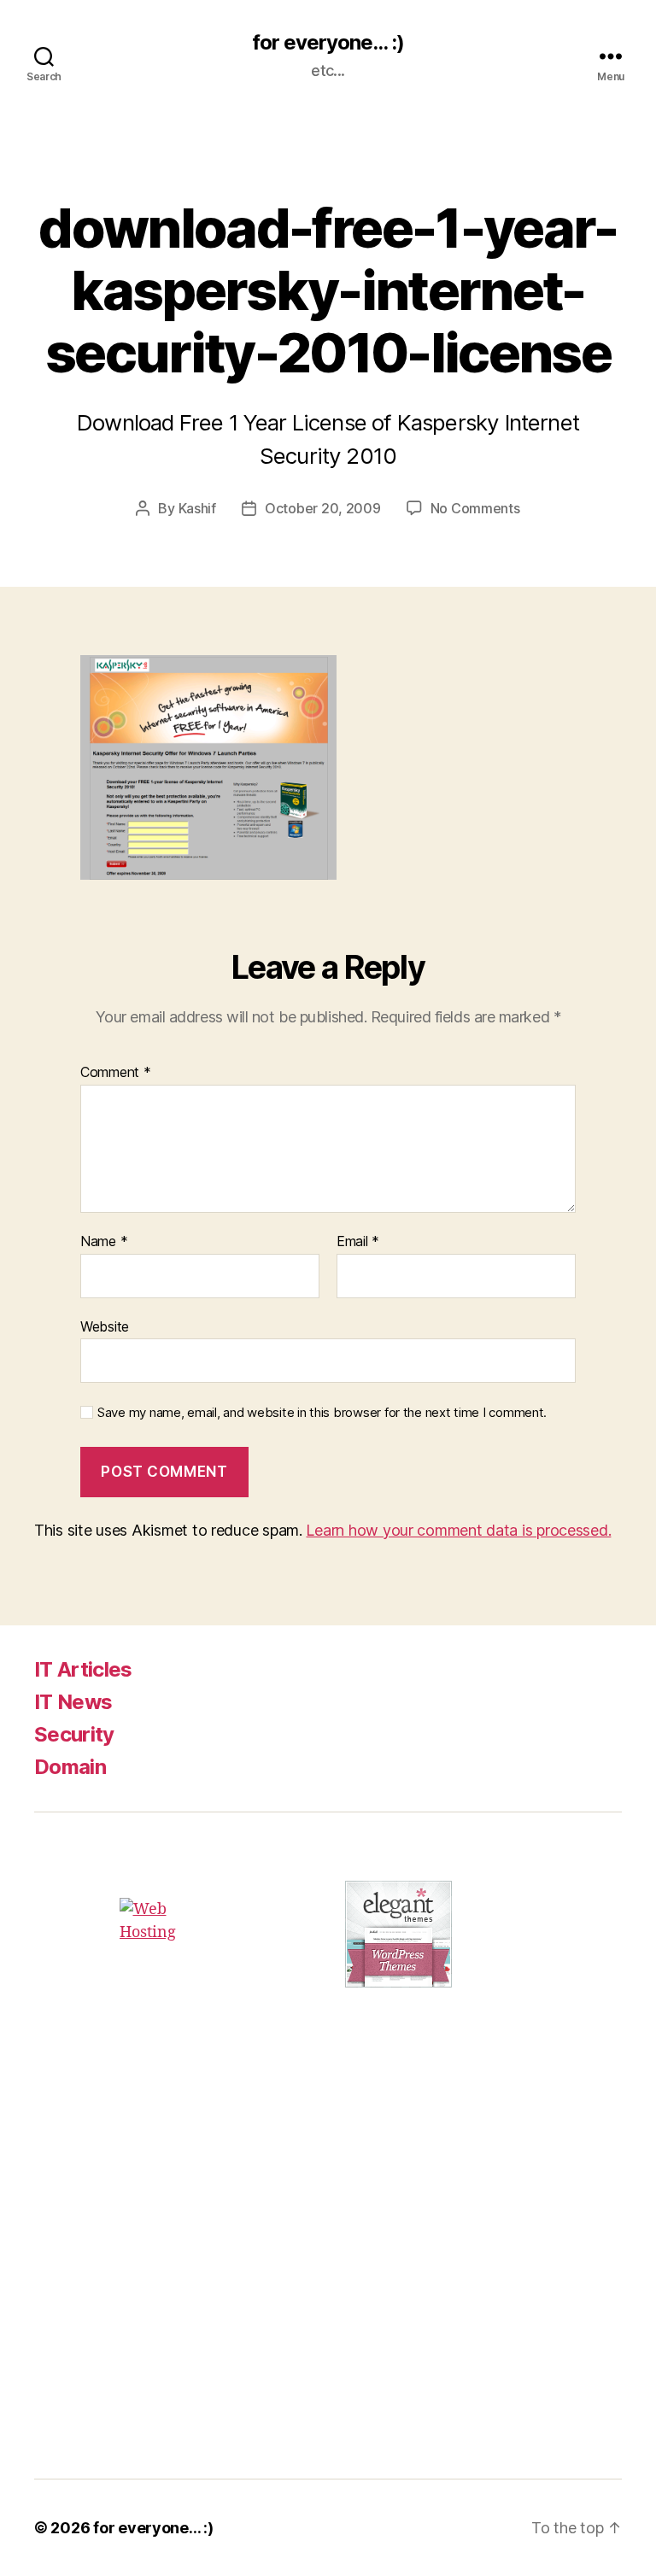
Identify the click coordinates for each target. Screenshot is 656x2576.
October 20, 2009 (323, 508)
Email (358, 1242)
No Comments (475, 508)
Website (105, 1326)
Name (104, 1242)
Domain (70, 1767)
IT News (73, 1702)
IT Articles (83, 1669)
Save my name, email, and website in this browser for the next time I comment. (322, 1413)
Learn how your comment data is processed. (458, 1530)
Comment (116, 1073)
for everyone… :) (153, 2528)
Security (74, 1734)
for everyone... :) (328, 43)
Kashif (197, 508)
